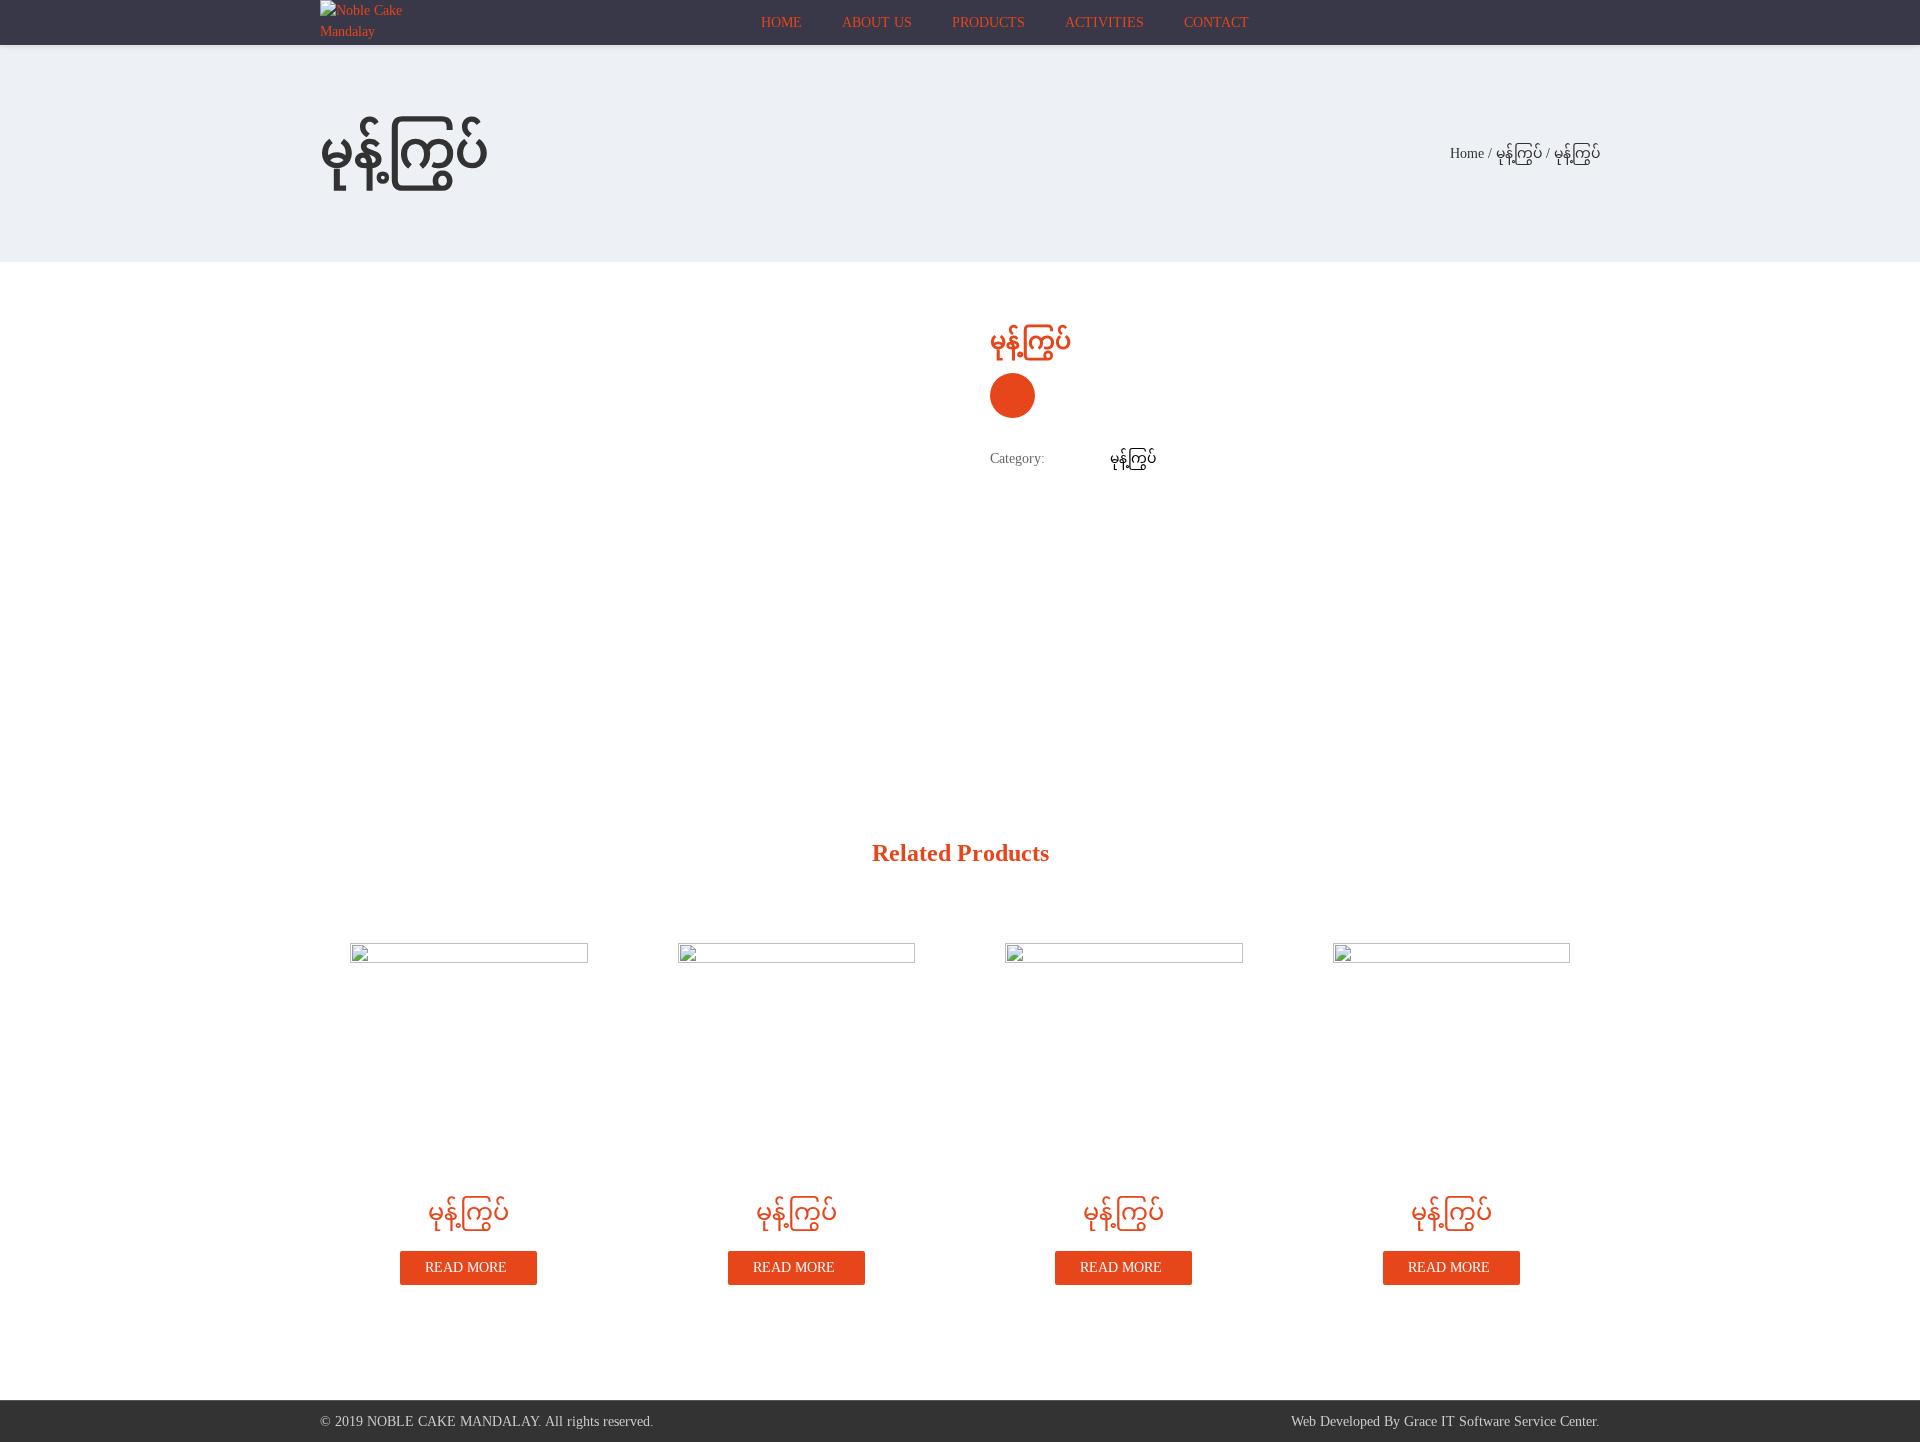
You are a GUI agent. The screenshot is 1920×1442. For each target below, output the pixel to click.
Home (1467, 153)
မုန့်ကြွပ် (1519, 153)
